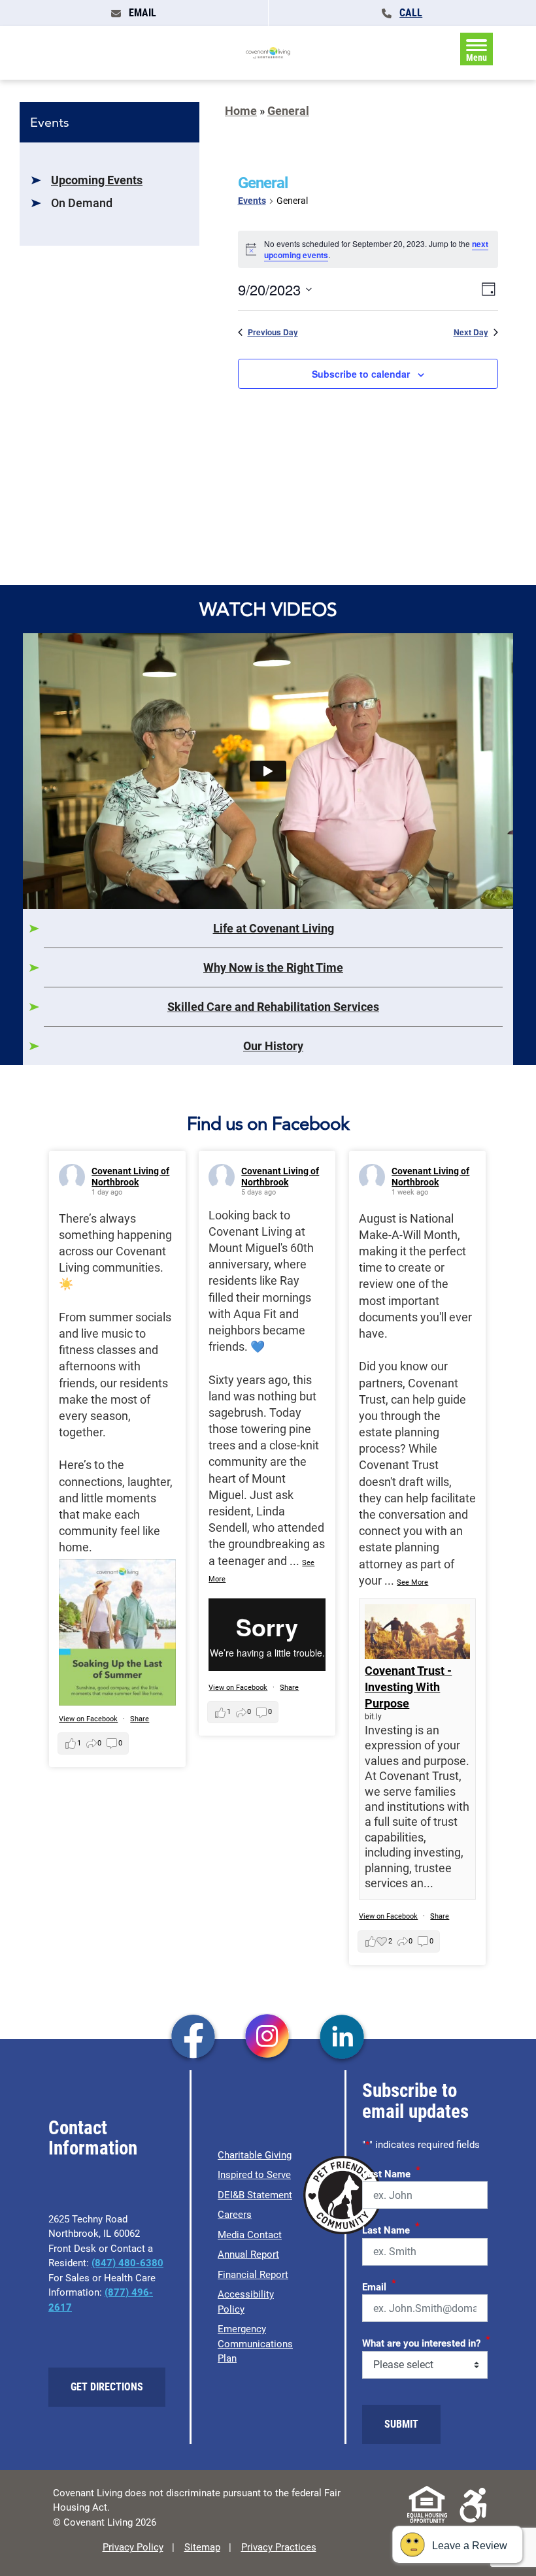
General (288, 111)
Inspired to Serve (254, 2175)
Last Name (391, 2228)
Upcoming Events (97, 180)
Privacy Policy (133, 2547)
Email (379, 2285)
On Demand (82, 203)
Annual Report (248, 2254)
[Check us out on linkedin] (342, 2038)
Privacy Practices (279, 2547)
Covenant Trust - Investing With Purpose (408, 1687)
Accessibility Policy (246, 2302)
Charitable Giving (255, 2155)
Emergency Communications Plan (255, 2344)
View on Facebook (88, 1719)
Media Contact (250, 2235)
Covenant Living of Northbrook (130, 1177)
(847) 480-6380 (127, 2263)
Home (241, 111)
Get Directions (107, 2387)
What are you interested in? (426, 2341)
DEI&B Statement (255, 2195)
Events (252, 201)
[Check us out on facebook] (193, 2038)
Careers (235, 2215)
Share (140, 1719)
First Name (391, 2172)
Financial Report (253, 2275)
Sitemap (202, 2547)
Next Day (471, 332)
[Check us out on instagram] (268, 2038)
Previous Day (273, 332)
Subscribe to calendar (361, 374)
